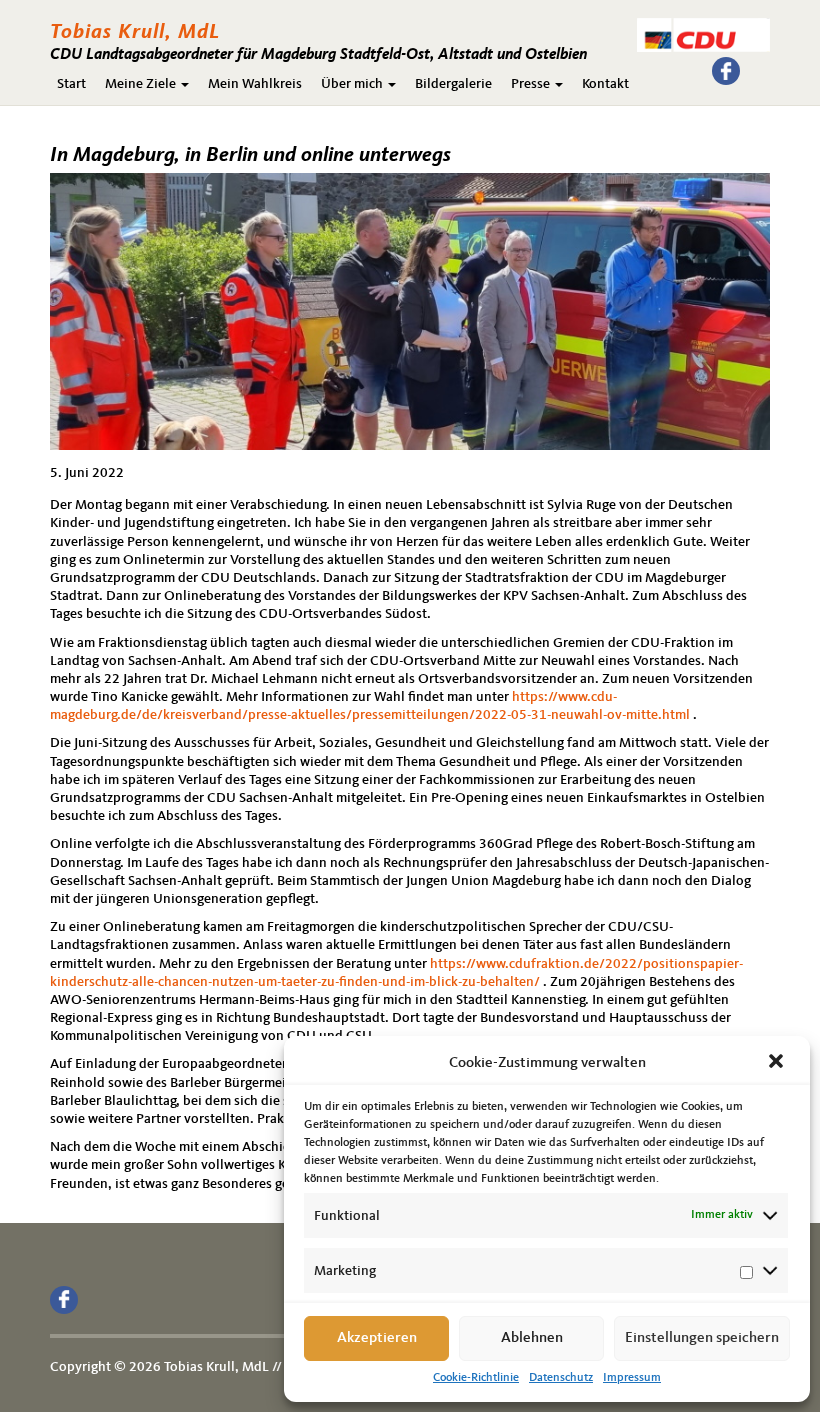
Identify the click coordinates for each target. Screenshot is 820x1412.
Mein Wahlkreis (255, 84)
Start (71, 84)
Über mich (353, 84)
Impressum (632, 1378)
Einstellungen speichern (702, 1338)
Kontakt (605, 84)
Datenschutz (561, 1378)
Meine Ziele (142, 84)
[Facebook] (726, 71)
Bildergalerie (453, 84)
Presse (532, 84)
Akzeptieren (377, 1338)
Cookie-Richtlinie (476, 1378)
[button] (778, 1063)
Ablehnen (532, 1338)
